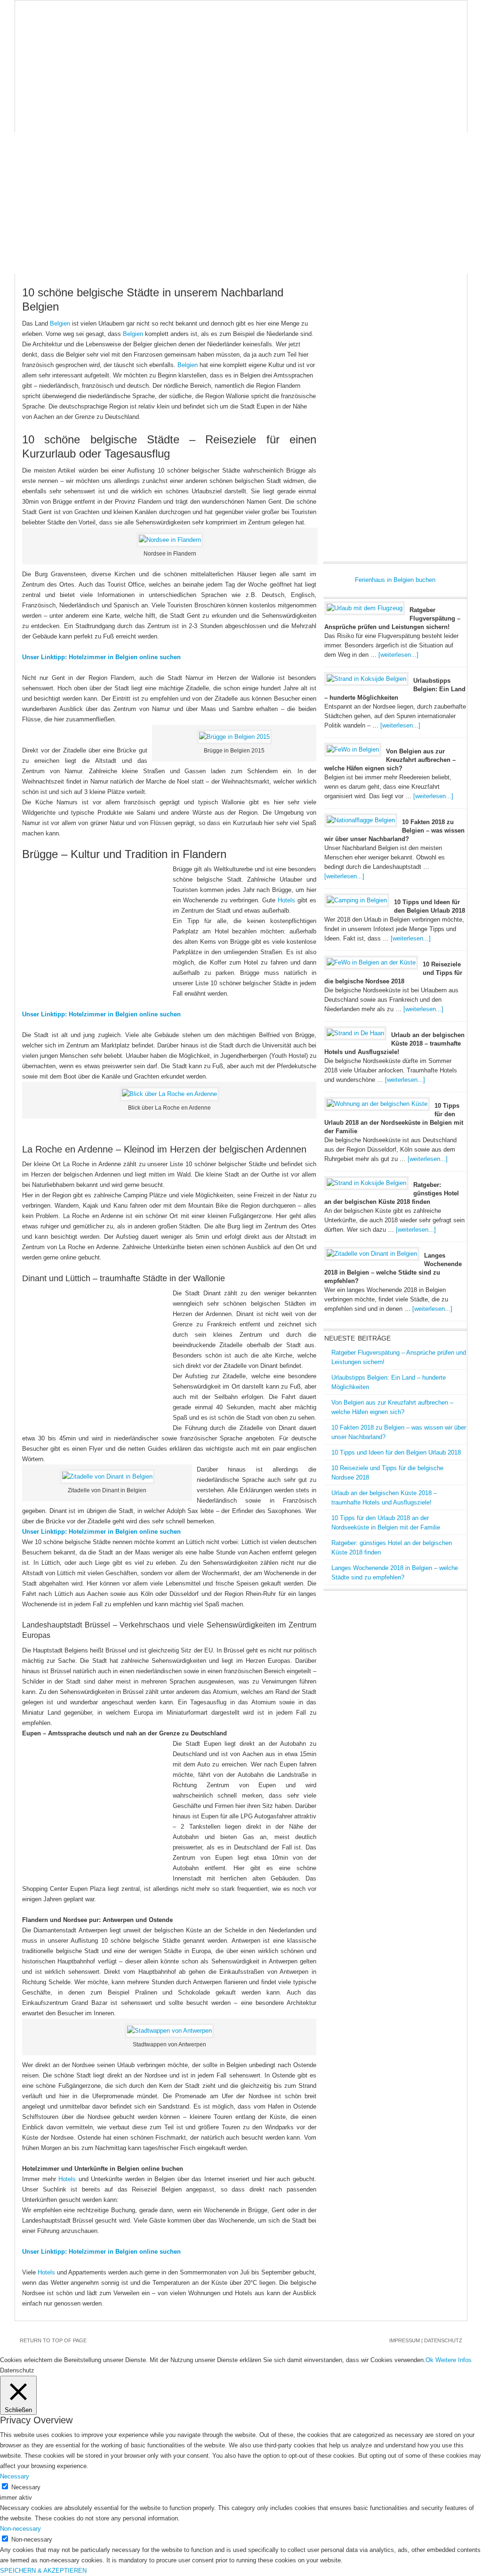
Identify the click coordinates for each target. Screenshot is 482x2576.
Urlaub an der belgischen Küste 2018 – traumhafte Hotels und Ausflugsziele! (394, 1043)
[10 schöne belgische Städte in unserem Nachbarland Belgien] (170, 540)
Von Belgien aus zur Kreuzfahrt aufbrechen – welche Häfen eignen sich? (390, 760)
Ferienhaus (119, 104)
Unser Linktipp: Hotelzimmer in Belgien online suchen (101, 657)
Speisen (348, 104)
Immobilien (300, 104)
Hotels (167, 104)
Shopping (39, 123)
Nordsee (250, 104)
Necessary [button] (15, 2476)
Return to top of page (53, 2340)
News (32, 104)
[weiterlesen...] (398, 655)
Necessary (26, 2487)
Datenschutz (443, 2340)
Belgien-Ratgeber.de (241, 48)
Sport (82, 123)
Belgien (70, 104)
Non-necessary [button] (20, 2529)
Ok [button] (430, 2360)
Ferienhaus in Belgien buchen (395, 580)
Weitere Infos (454, 2360)
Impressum (405, 2340)
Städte (207, 104)
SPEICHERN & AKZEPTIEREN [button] (43, 2571)
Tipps (430, 104)
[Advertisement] (241, 203)
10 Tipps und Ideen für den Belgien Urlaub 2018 (396, 1452)
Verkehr (391, 104)
